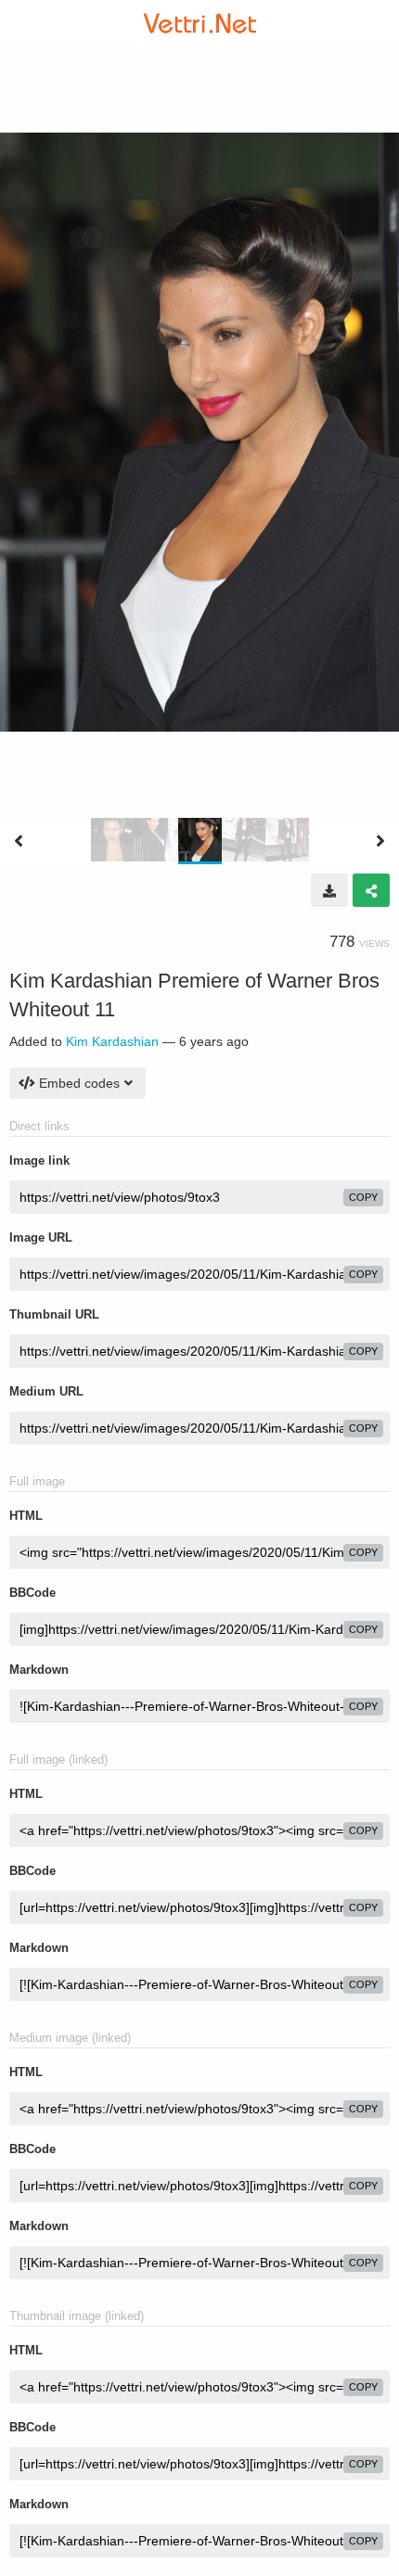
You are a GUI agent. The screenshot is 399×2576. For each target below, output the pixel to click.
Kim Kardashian (112, 1041)
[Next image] (380, 841)
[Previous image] (19, 841)
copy (363, 1197)
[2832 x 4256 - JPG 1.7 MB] (329, 890)
